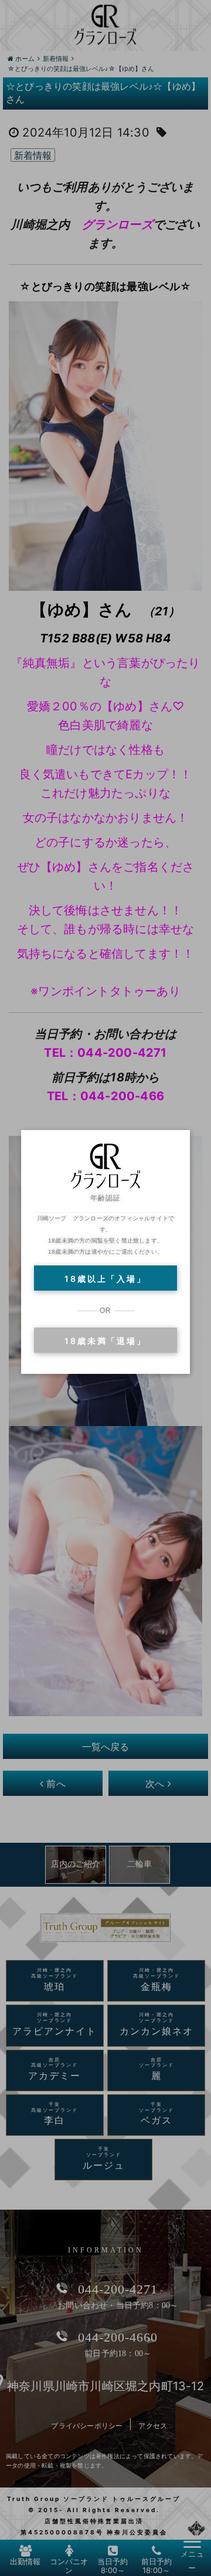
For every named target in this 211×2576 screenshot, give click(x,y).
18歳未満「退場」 (105, 1341)
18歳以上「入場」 (105, 1279)
